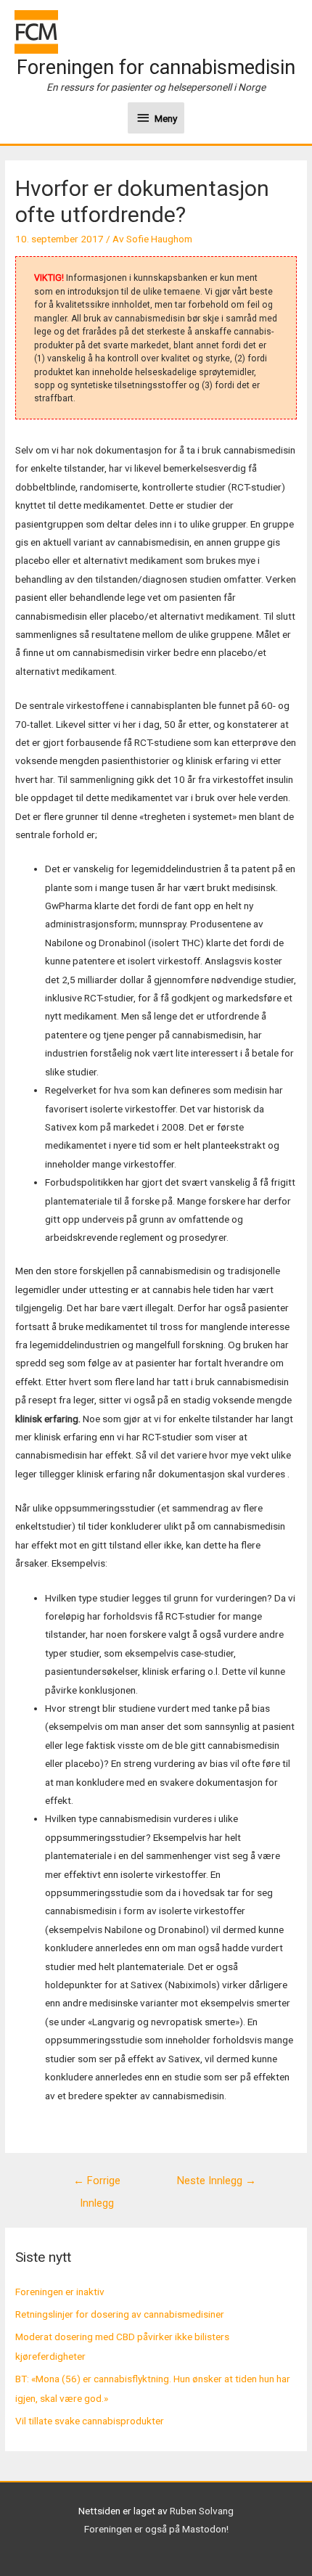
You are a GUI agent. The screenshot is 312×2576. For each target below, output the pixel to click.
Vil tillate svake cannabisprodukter (90, 2421)
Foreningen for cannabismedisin (156, 67)
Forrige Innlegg (97, 2184)
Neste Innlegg (217, 2181)
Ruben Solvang (202, 2511)
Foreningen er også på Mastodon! (156, 2529)
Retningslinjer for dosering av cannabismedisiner (120, 2314)
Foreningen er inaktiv (60, 2292)
